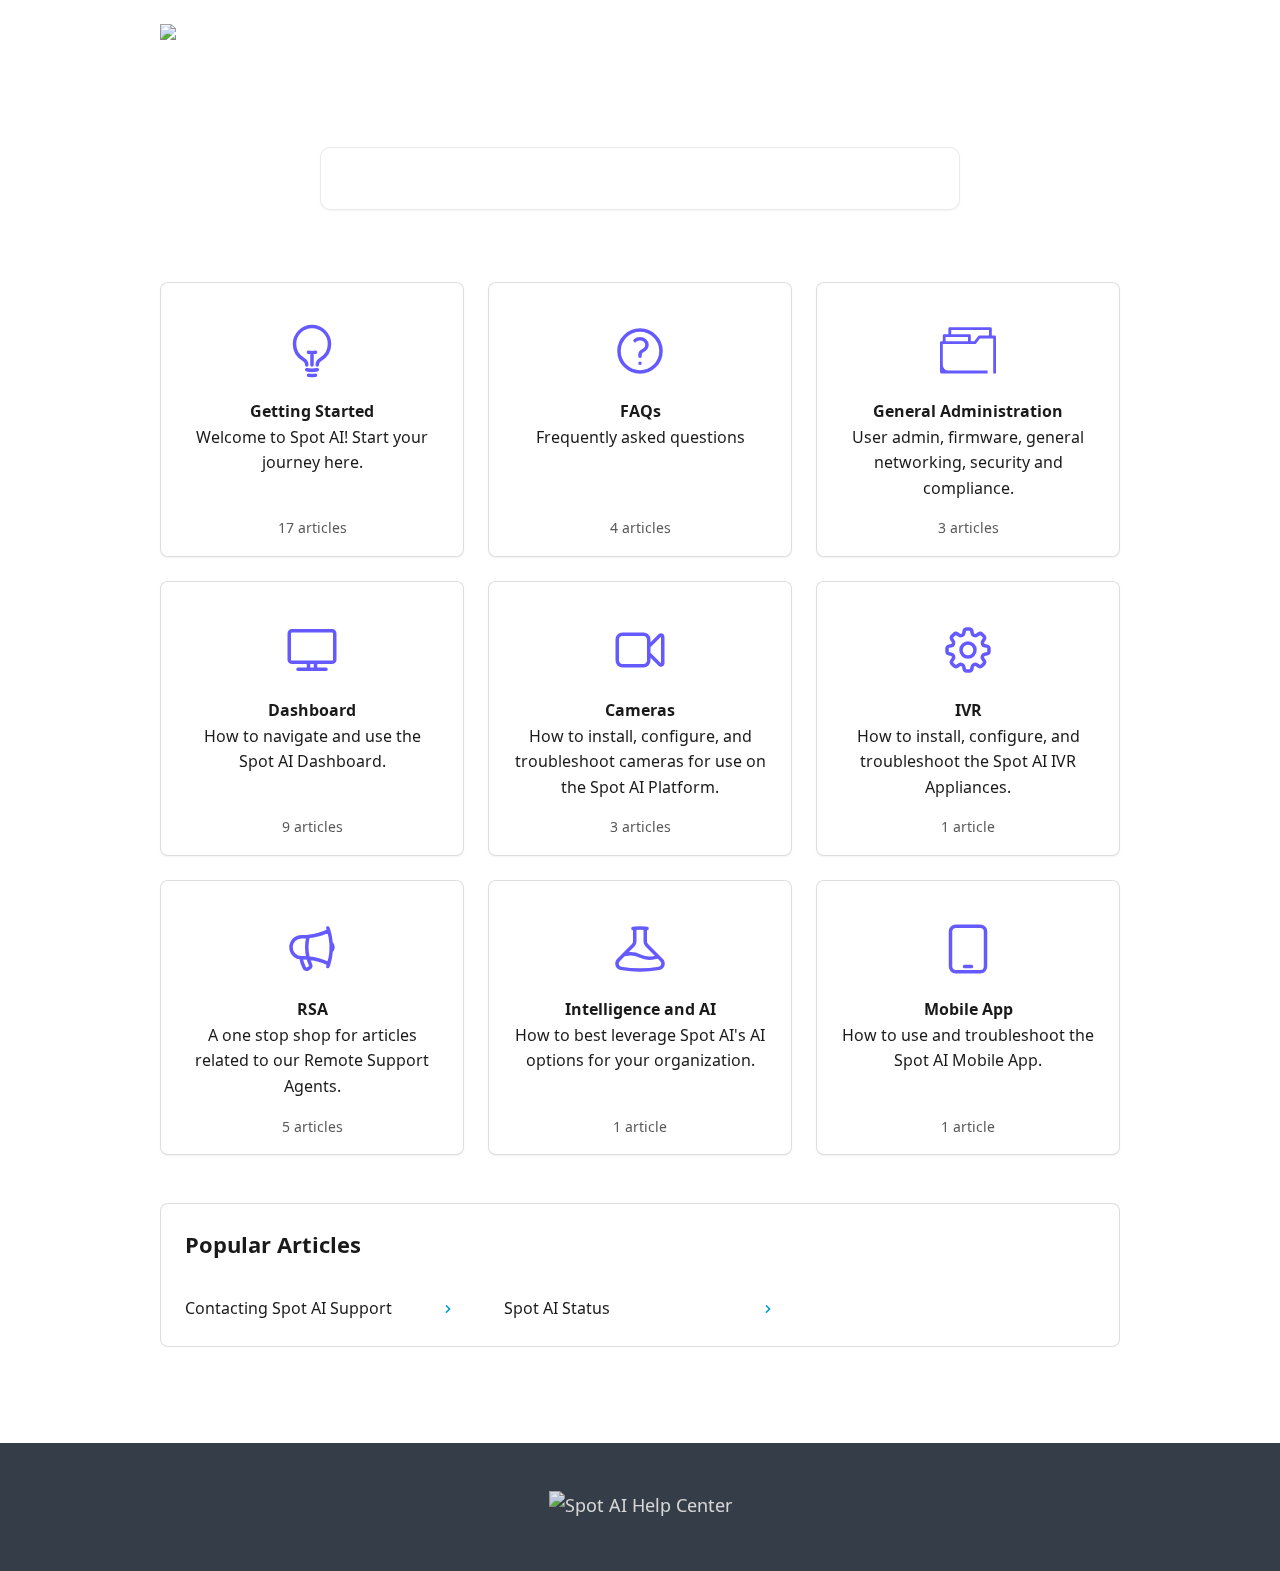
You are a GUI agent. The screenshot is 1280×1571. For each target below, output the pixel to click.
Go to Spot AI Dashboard (1022, 32)
